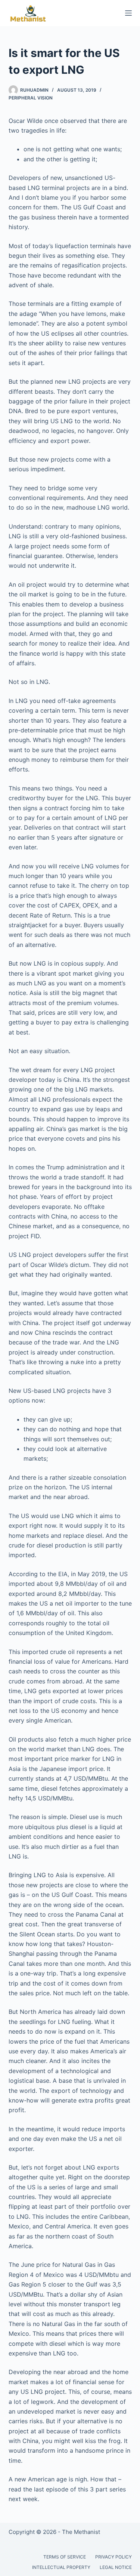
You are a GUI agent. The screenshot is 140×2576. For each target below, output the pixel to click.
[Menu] (128, 13)
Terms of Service (65, 2557)
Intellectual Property (61, 2567)
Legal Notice (116, 2567)
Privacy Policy (113, 2557)
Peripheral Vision (31, 98)
